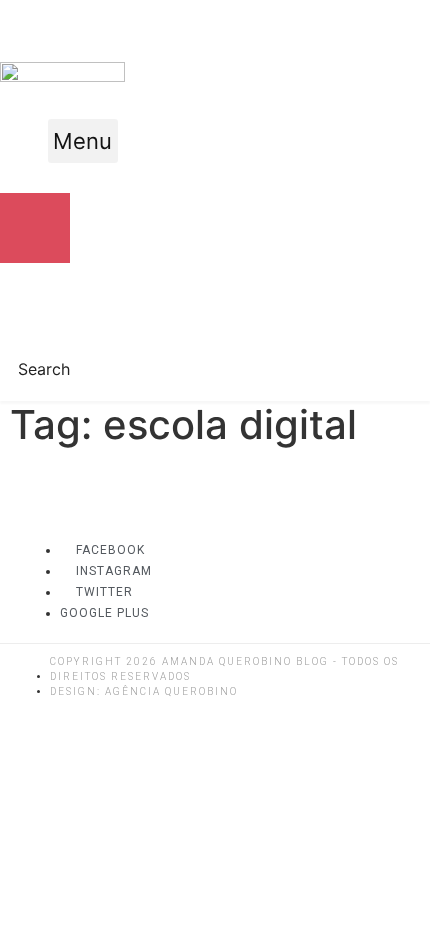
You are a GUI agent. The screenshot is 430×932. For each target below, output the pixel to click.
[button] (83, 141)
